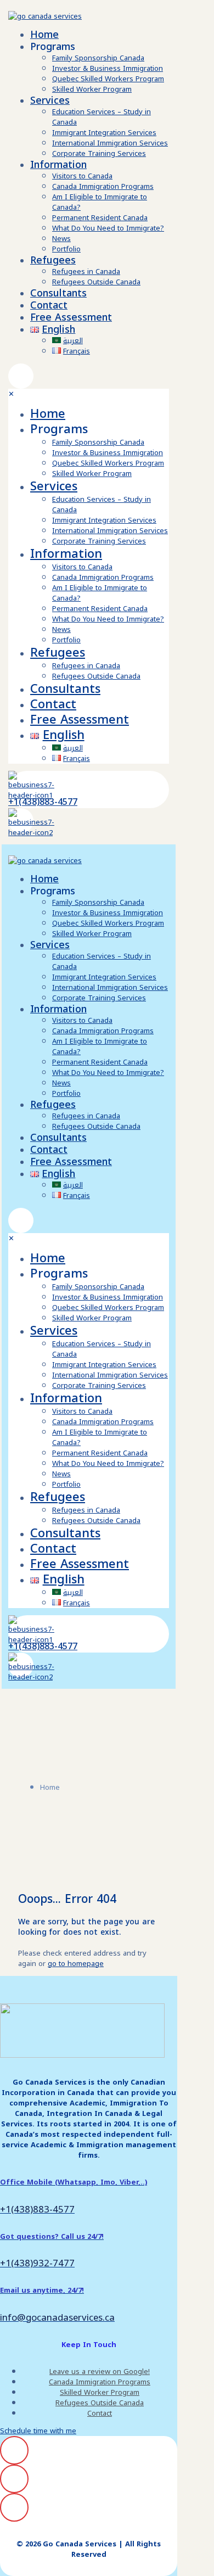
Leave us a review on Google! (100, 2371)
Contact (100, 2413)
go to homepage (76, 1964)
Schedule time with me (38, 2431)
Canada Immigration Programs (100, 2382)
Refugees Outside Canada (100, 2403)
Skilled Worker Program (100, 2392)
